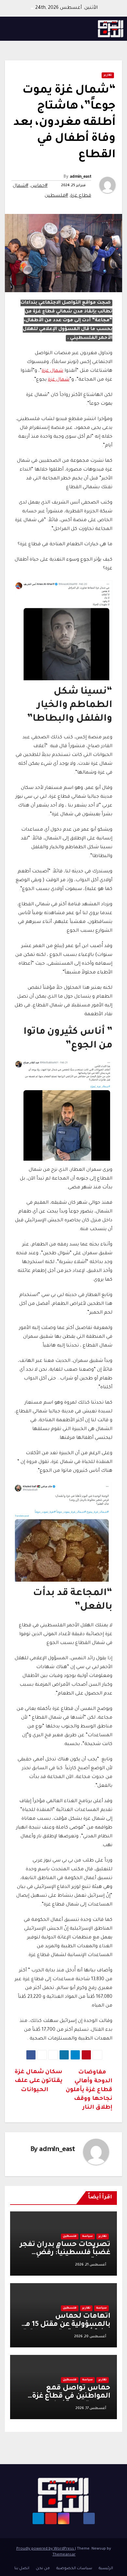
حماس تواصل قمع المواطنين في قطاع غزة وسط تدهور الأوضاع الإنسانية (71, 2401)
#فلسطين (56, 196)
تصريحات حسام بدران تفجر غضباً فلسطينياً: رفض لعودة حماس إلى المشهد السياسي (65, 2257)
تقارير (108, 75)
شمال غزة (52, 371)
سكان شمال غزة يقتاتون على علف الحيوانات (39, 2081)
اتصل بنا (22, 2569)
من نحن (43, 2569)
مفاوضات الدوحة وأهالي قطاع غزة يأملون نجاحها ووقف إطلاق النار (89, 2090)
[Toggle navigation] (12, 29)
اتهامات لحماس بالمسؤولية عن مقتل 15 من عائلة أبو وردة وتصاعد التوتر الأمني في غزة (65, 2329)
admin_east (80, 177)
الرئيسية (106, 2569)
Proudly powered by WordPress (46, 2549)
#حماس (39, 186)
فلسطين (70, 2237)
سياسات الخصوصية (74, 2569)
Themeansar (64, 2555)
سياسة (87, 2237)
